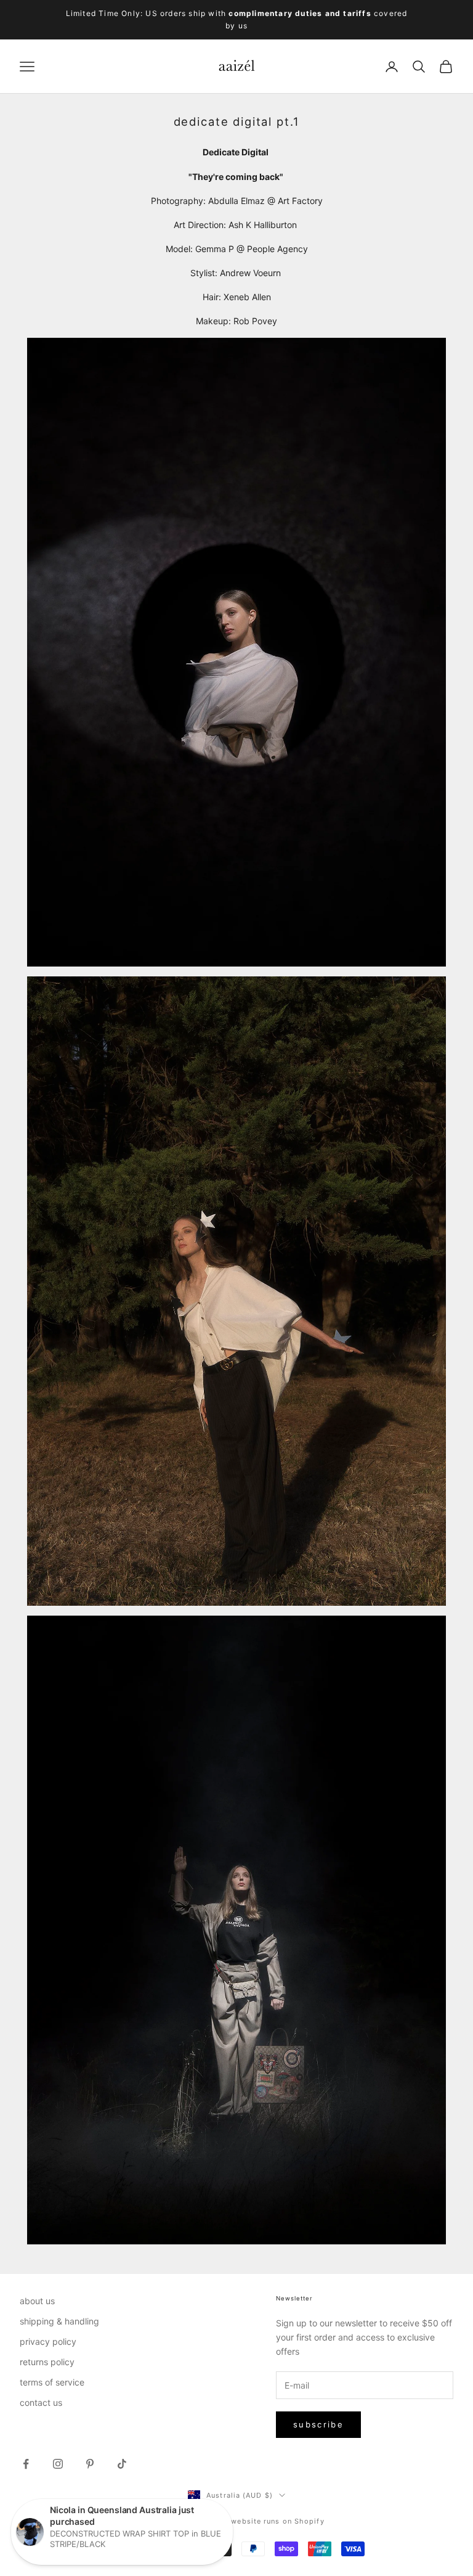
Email (34, 1259)
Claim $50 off (124, 1321)
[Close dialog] (447, 1215)
